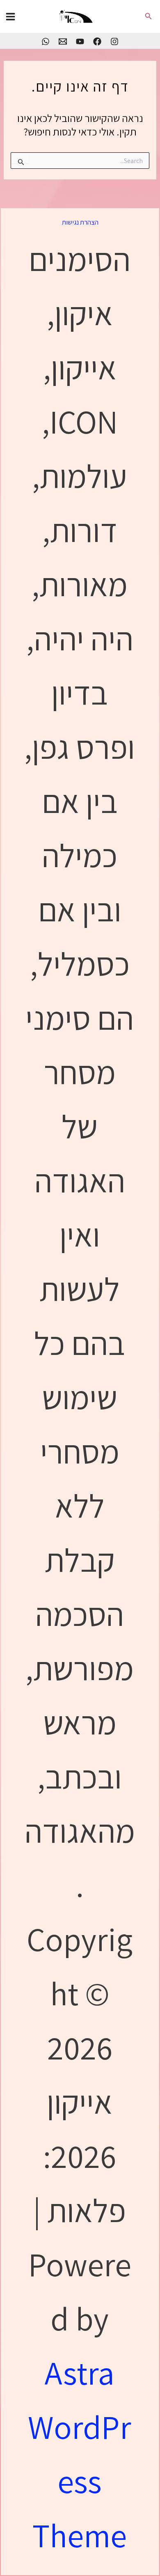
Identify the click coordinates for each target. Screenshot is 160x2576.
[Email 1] (63, 41)
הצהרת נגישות (80, 222)
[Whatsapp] (46, 41)
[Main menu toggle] (10, 17)
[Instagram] (114, 41)
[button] (148, 16)
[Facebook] (97, 41)
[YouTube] (80, 41)
